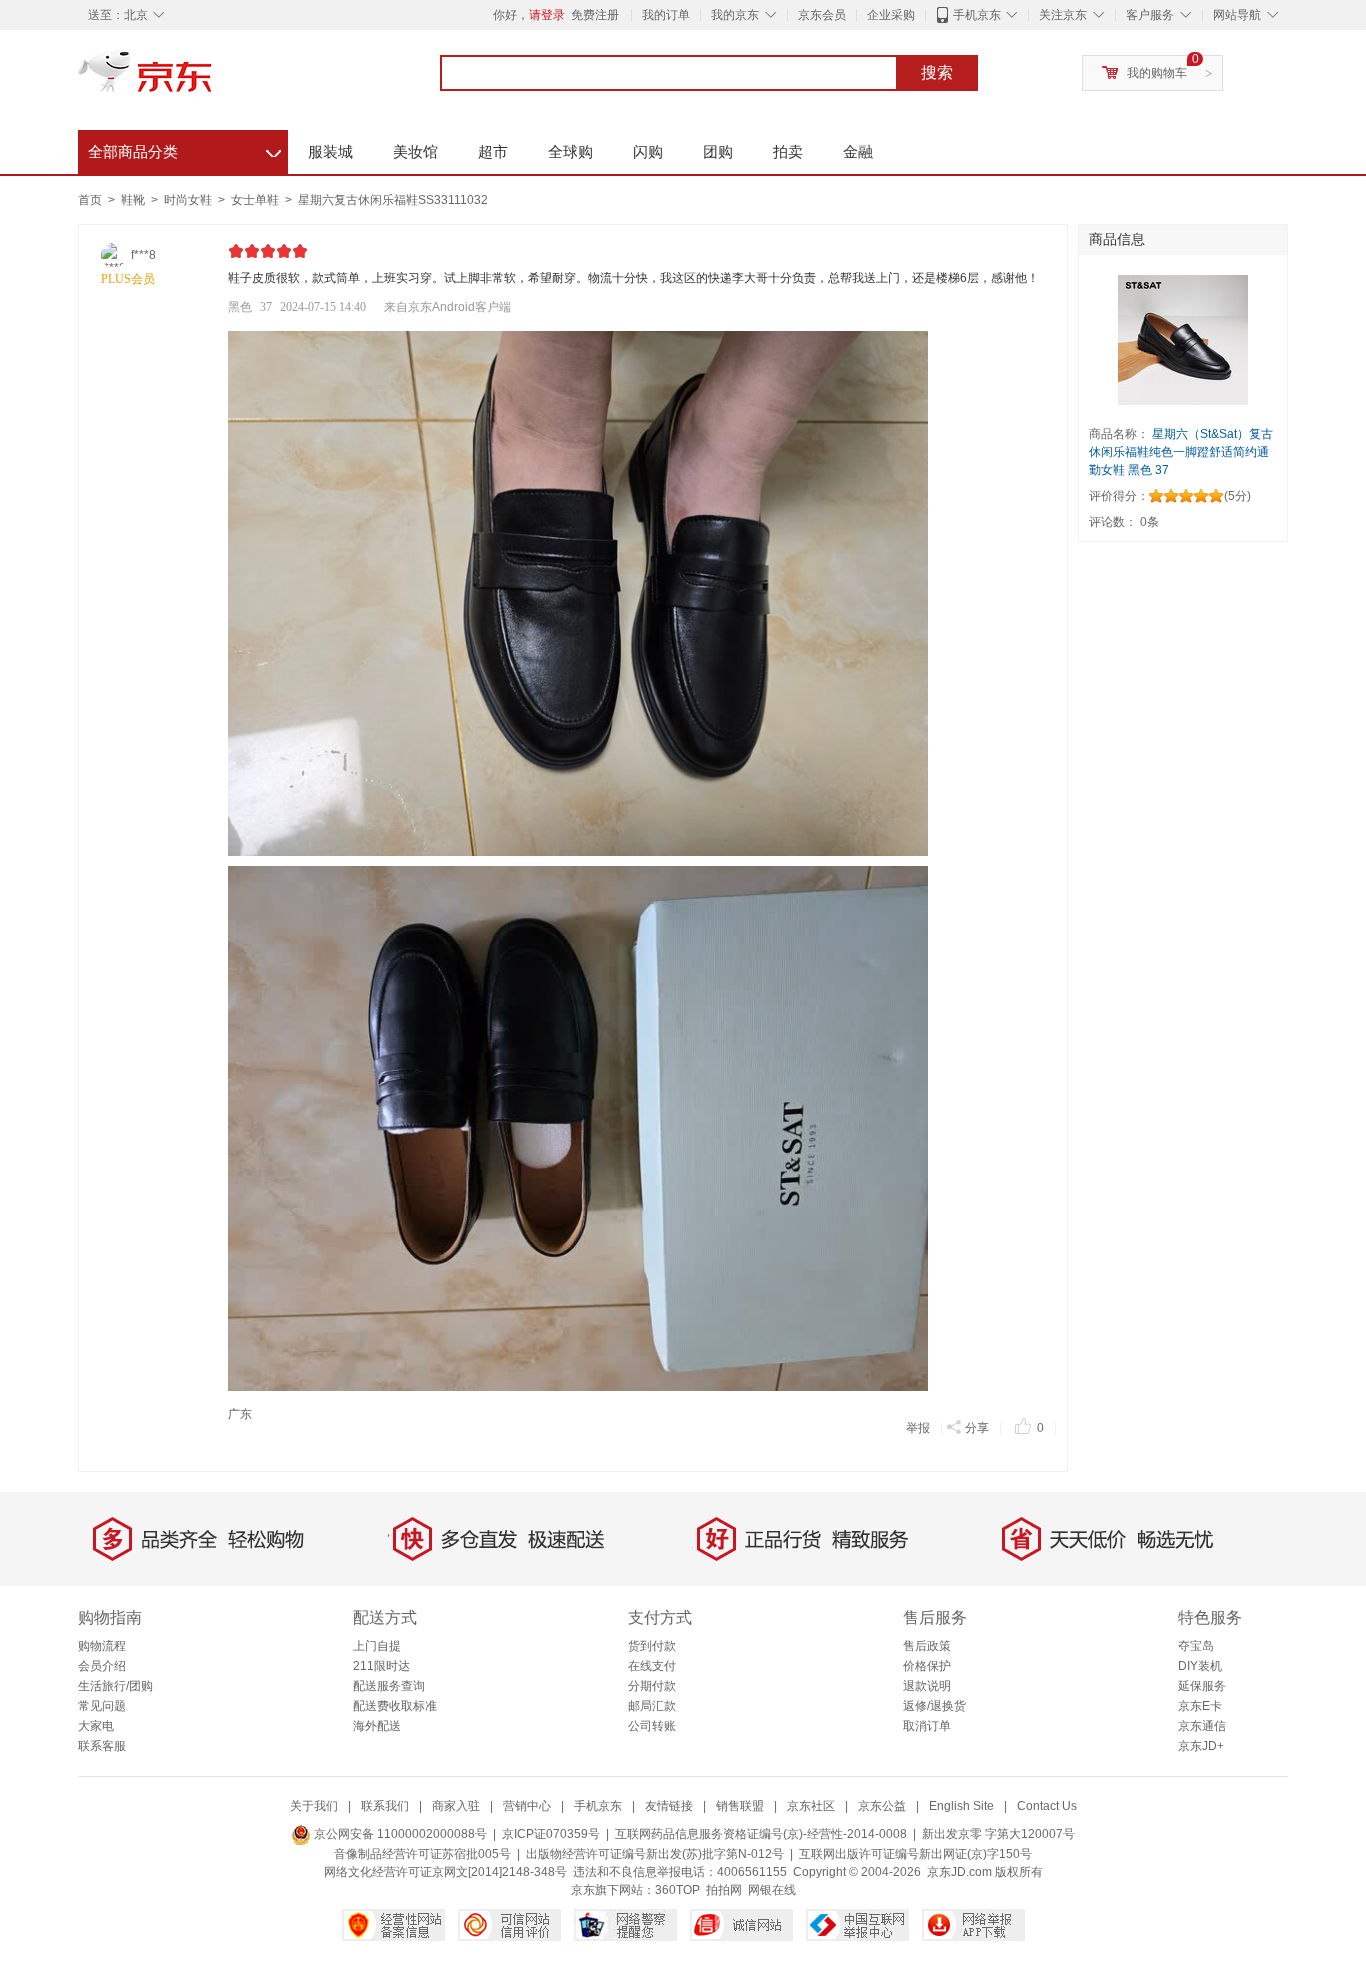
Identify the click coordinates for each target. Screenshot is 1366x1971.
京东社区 (811, 1806)
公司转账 (652, 1726)
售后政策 (927, 1646)
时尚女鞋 (189, 200)
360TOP (677, 1890)
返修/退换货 (934, 1706)
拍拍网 (724, 1890)
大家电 (96, 1726)
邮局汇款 (652, 1706)
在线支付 (652, 1666)
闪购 (648, 151)
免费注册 (595, 15)
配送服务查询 (389, 1686)
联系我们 (385, 1806)
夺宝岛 (1196, 1646)
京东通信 (1202, 1726)
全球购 (570, 151)
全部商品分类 (184, 149)
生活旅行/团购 (115, 1686)
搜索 (937, 72)
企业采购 (891, 15)
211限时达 (381, 1666)
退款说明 (927, 1686)
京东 (213, 80)
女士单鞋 (256, 200)
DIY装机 (1200, 1666)
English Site (961, 1806)
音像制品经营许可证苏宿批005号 (422, 1854)
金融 (858, 151)
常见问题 (102, 1706)
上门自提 (377, 1646)
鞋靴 (134, 200)
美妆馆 (415, 151)
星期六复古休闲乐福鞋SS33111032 (393, 200)
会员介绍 (102, 1666)
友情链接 (669, 1806)
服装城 (330, 151)
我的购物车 (1157, 73)
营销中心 (527, 1806)
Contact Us (1047, 1806)
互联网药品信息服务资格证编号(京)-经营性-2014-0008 (761, 1834)
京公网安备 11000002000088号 (399, 1834)
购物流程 (102, 1646)
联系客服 (102, 1746)
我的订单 (666, 15)
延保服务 (1202, 1686)
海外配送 (377, 1726)
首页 (90, 200)
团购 (718, 151)
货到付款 (652, 1646)
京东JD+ (1201, 1746)
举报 (918, 1428)
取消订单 (927, 1726)
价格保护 (927, 1666)
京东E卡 (1200, 1706)
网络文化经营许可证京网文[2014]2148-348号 (445, 1872)
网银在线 (772, 1890)
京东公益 (882, 1806)
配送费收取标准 (395, 1706)
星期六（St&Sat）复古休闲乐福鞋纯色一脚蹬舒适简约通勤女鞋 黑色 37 (1181, 452)
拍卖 (788, 151)
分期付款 (652, 1686)
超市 (493, 151)
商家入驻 (456, 1806)
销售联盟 (740, 1806)
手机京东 (977, 15)
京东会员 (822, 15)
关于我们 (314, 1806)
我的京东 (735, 15)
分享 (977, 1428)
